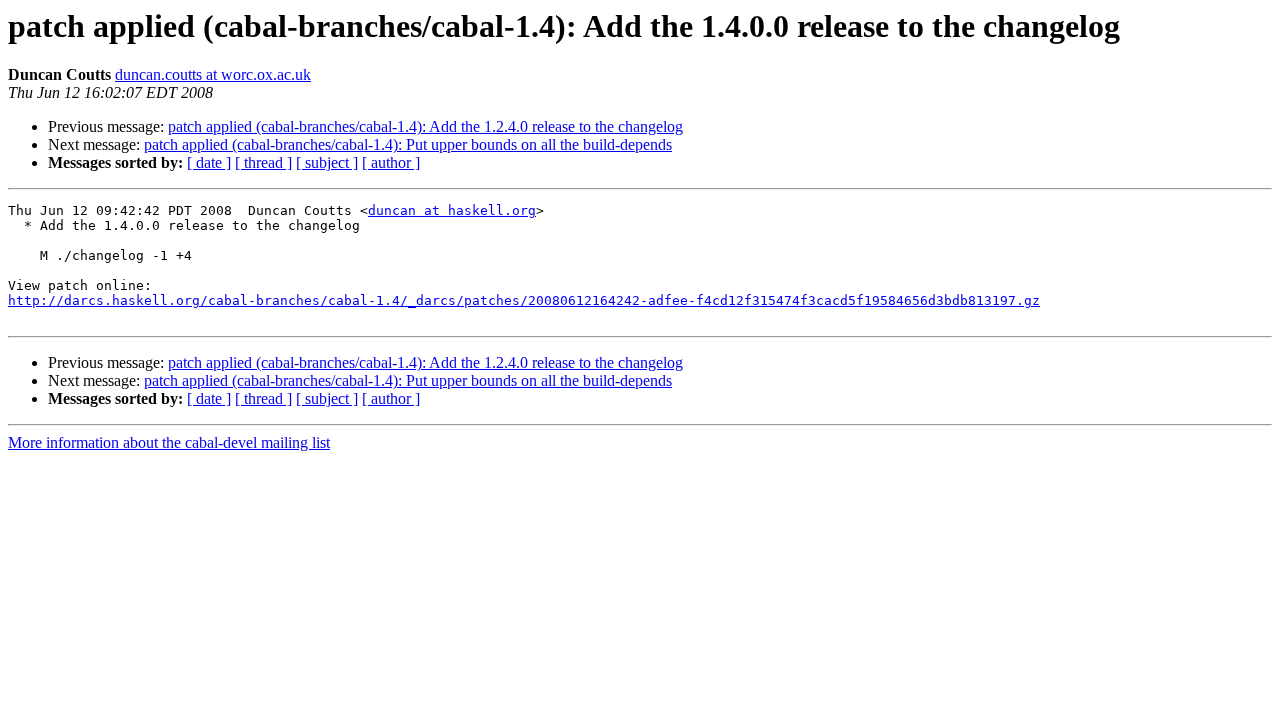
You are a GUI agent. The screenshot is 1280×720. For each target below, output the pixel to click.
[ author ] (391, 162)
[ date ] (209, 162)
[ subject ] (327, 162)
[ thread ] (263, 162)
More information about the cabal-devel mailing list (169, 442)
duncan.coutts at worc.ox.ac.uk (213, 74)
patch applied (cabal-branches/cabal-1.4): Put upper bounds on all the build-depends (408, 144)
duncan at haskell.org (452, 210)
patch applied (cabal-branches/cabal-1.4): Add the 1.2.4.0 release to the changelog (425, 126)
